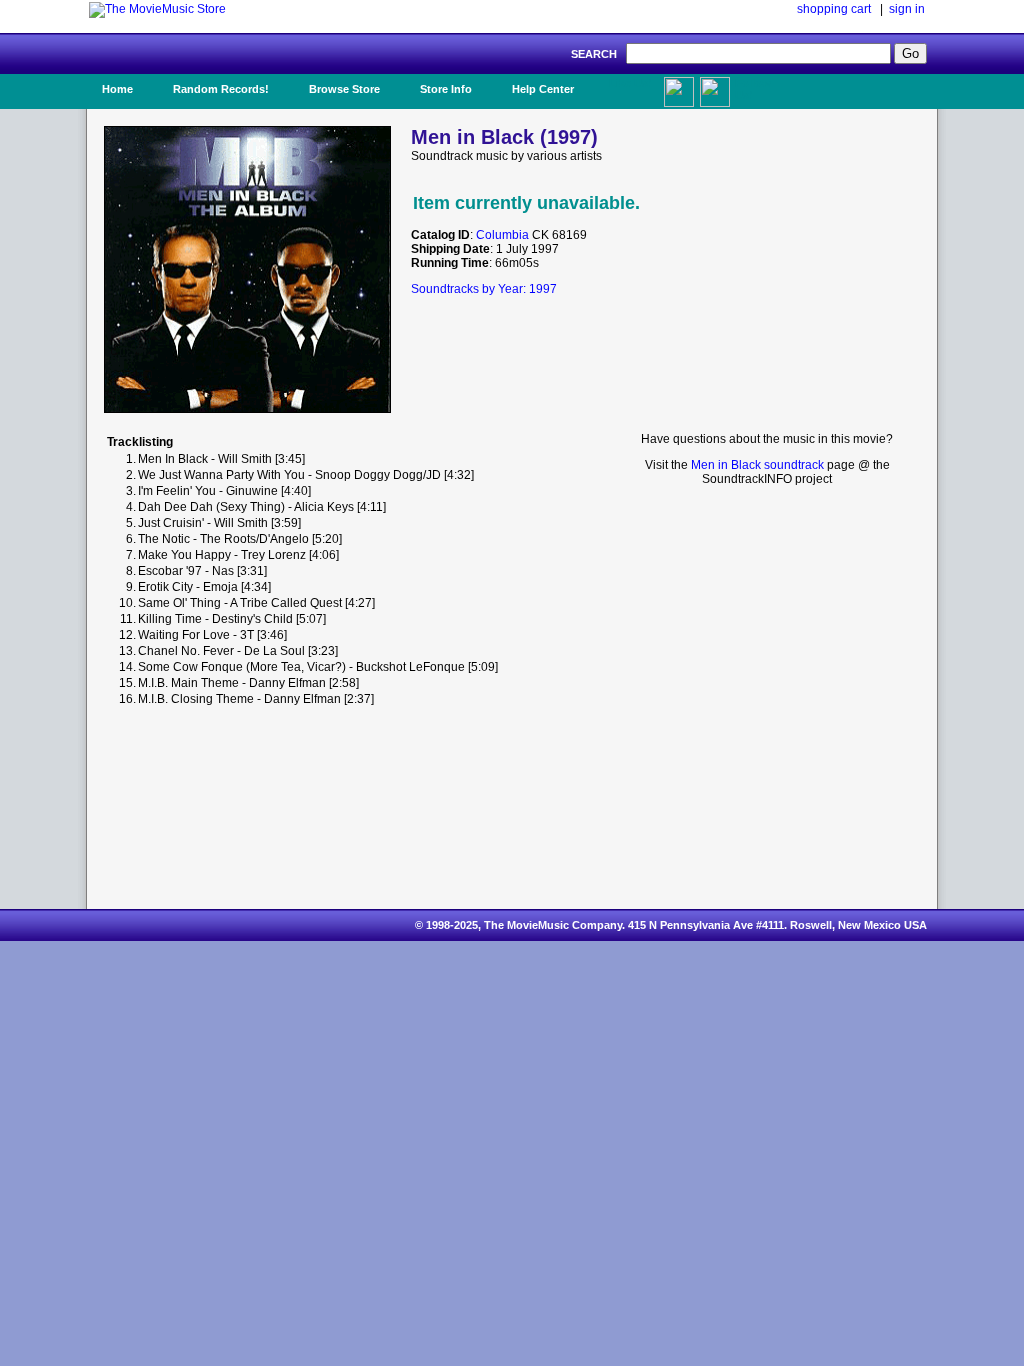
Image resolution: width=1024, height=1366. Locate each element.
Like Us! (630, 83)
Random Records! (221, 89)
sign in (907, 9)
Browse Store (344, 89)
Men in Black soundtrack (757, 465)
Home (117, 89)
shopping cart (834, 9)
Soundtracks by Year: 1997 (484, 289)
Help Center (543, 89)
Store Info (446, 89)
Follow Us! (753, 89)
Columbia (502, 235)
